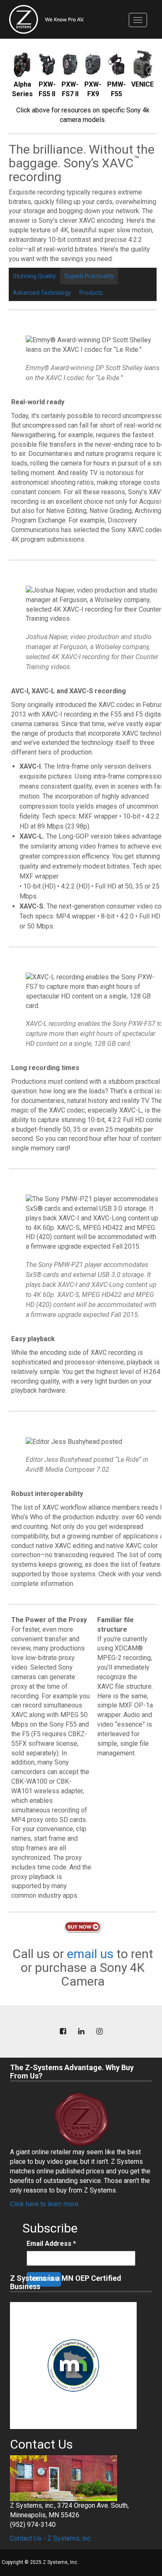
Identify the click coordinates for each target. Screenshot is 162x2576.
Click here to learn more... (46, 2204)
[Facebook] (63, 2032)
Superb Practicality (89, 276)
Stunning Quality (34, 276)
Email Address (51, 2244)
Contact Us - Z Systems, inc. (51, 2538)
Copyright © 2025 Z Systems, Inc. (40, 2562)
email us (90, 1954)
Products (91, 293)
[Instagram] (99, 2032)
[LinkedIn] (81, 2032)
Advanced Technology (42, 293)
